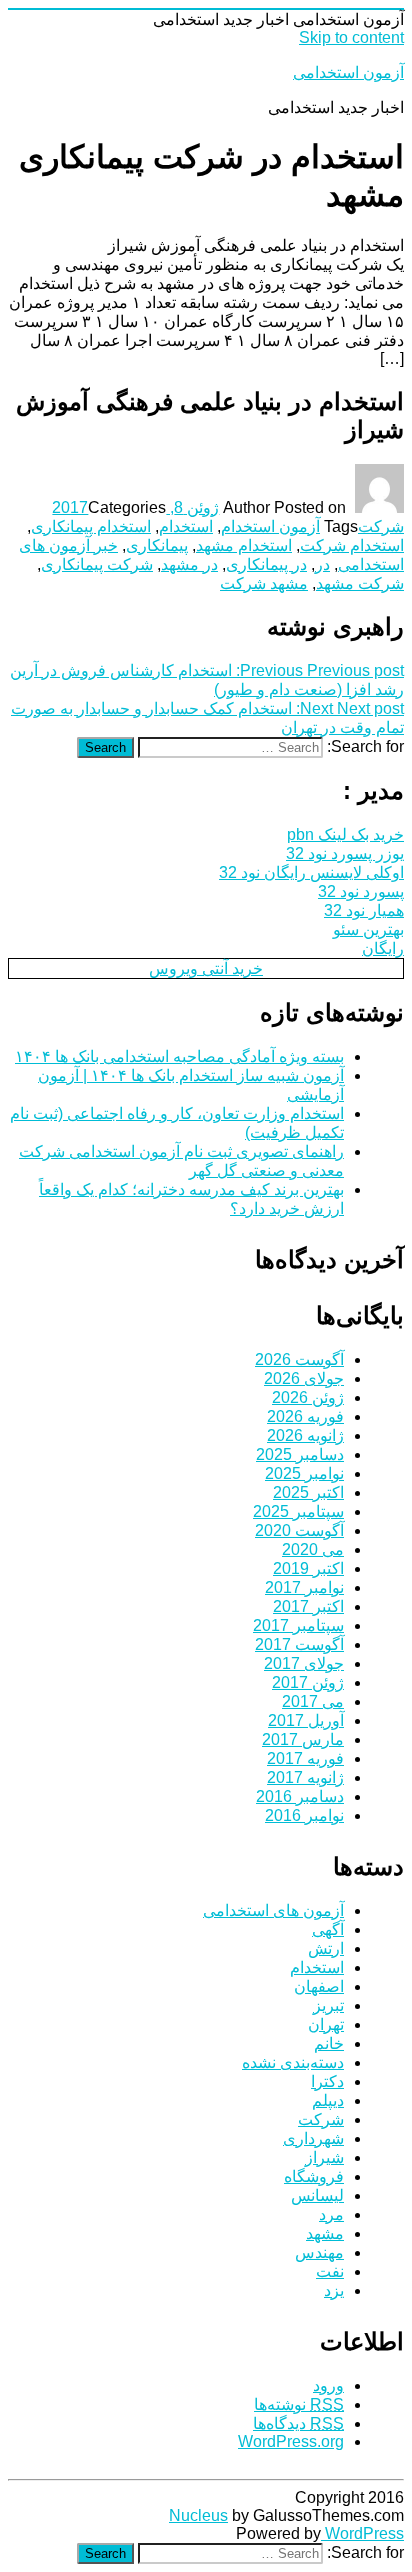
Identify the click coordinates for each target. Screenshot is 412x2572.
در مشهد (189, 564)
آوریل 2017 (306, 1720)
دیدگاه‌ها (298, 2423)
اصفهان (319, 1986)
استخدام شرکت (352, 545)
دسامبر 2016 (300, 1796)
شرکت (381, 526)
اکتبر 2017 (308, 1606)
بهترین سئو (368, 929)
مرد (331, 2214)
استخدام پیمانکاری (91, 526)
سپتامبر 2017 (298, 1625)
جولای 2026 (304, 1378)
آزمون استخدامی (348, 72)
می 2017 (313, 1701)
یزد (334, 2290)
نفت (330, 2271)
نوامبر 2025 (304, 1473)
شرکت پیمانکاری (97, 564)
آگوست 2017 (299, 1644)
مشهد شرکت (264, 583)
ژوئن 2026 (308, 1397)
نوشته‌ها (299, 2404)
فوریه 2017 (305, 1758)
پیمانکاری (157, 545)
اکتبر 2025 (308, 1492)
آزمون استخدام (270, 526)
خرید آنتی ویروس (206, 968)
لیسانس (317, 2195)
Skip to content (351, 37)
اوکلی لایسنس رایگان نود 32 (311, 872)
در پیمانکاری (266, 564)
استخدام (186, 526)
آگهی (328, 1929)
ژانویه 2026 (305, 1435)
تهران (326, 2024)
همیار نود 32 (364, 910)
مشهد (325, 2233)
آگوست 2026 (299, 1359)
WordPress (362, 2533)
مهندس (319, 2252)
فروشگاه (314, 2176)
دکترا (327, 2081)
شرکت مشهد (360, 583)
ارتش (326, 1948)
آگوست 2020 (299, 1530)
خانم (329, 2043)
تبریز (328, 2005)
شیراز (324, 2157)
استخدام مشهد (244, 545)
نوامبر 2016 (304, 1815)
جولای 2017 (304, 1663)
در (322, 564)
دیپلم (328, 2100)
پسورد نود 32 (361, 891)
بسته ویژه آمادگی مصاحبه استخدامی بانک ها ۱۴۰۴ (179, 1056)
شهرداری (313, 2138)
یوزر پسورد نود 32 (345, 853)
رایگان (383, 948)
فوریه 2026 (305, 1416)
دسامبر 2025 (300, 1454)
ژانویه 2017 (305, 1777)
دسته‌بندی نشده (293, 2062)
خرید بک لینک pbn (345, 834)
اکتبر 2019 (308, 1568)
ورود (328, 2385)
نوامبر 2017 (304, 1587)
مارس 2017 (303, 1739)
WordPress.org (291, 2441)
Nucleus (198, 2515)
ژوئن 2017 (308, 1682)
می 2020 (313, 1549)
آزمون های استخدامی (273, 1910)
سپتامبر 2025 (298, 1511)
